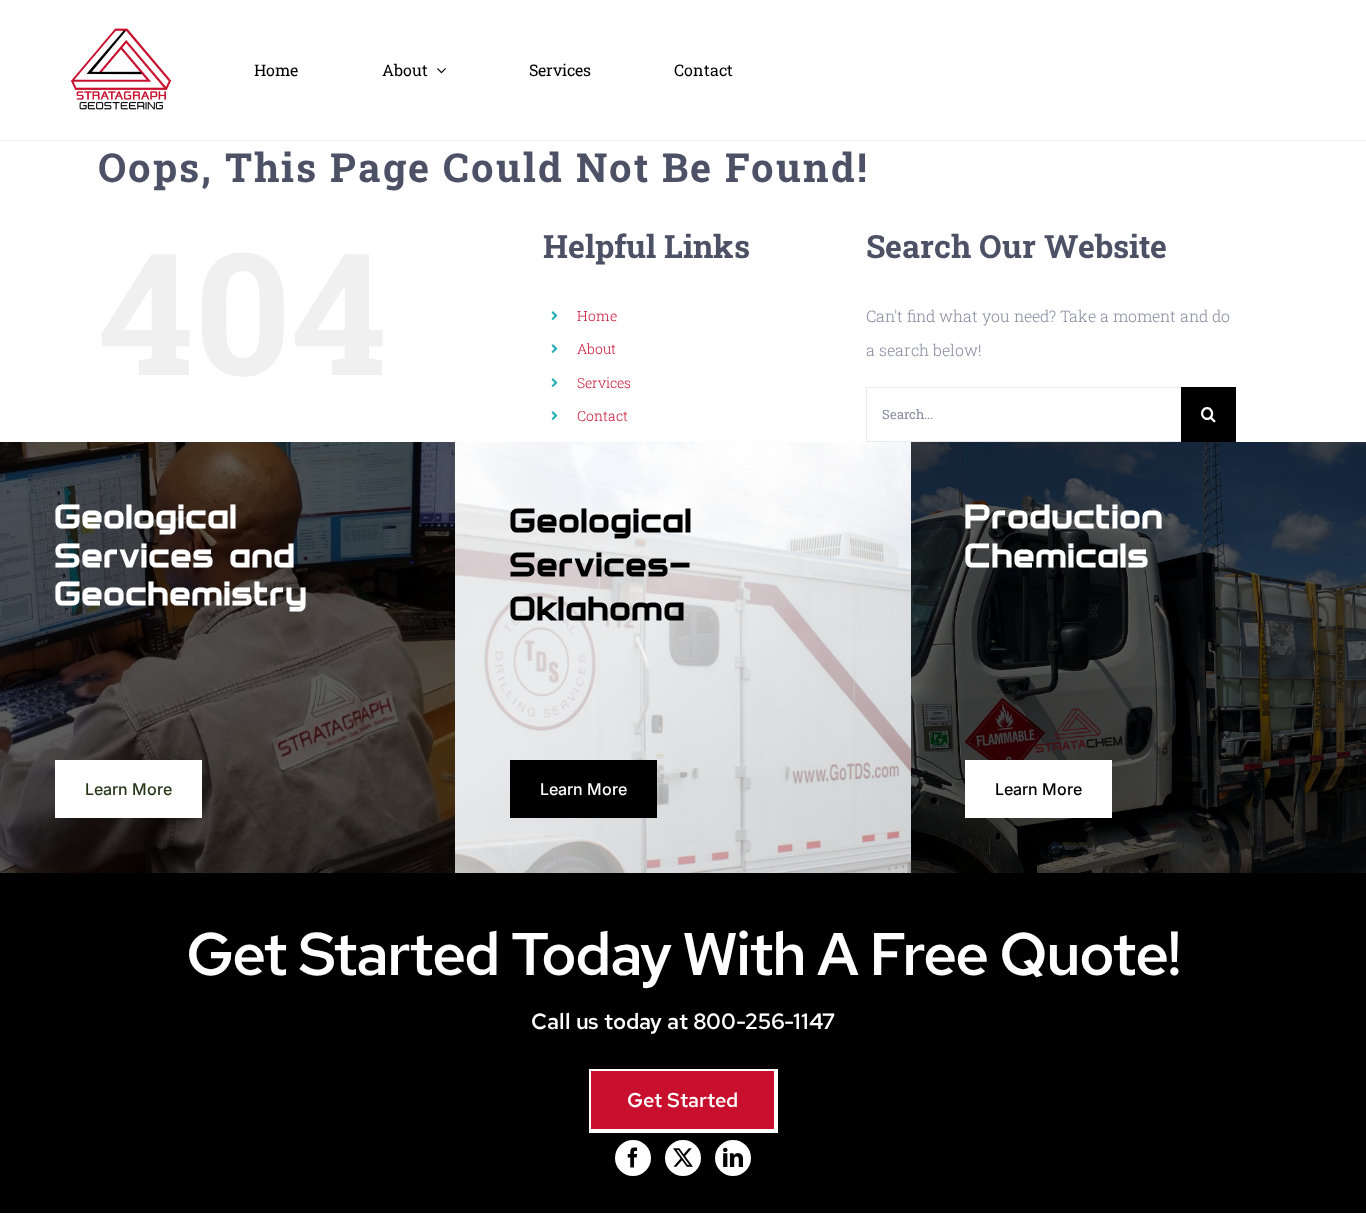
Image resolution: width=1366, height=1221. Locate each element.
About (596, 348)
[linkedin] (733, 1158)
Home (597, 315)
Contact (602, 415)
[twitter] (683, 1158)
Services (604, 382)
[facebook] (633, 1158)
